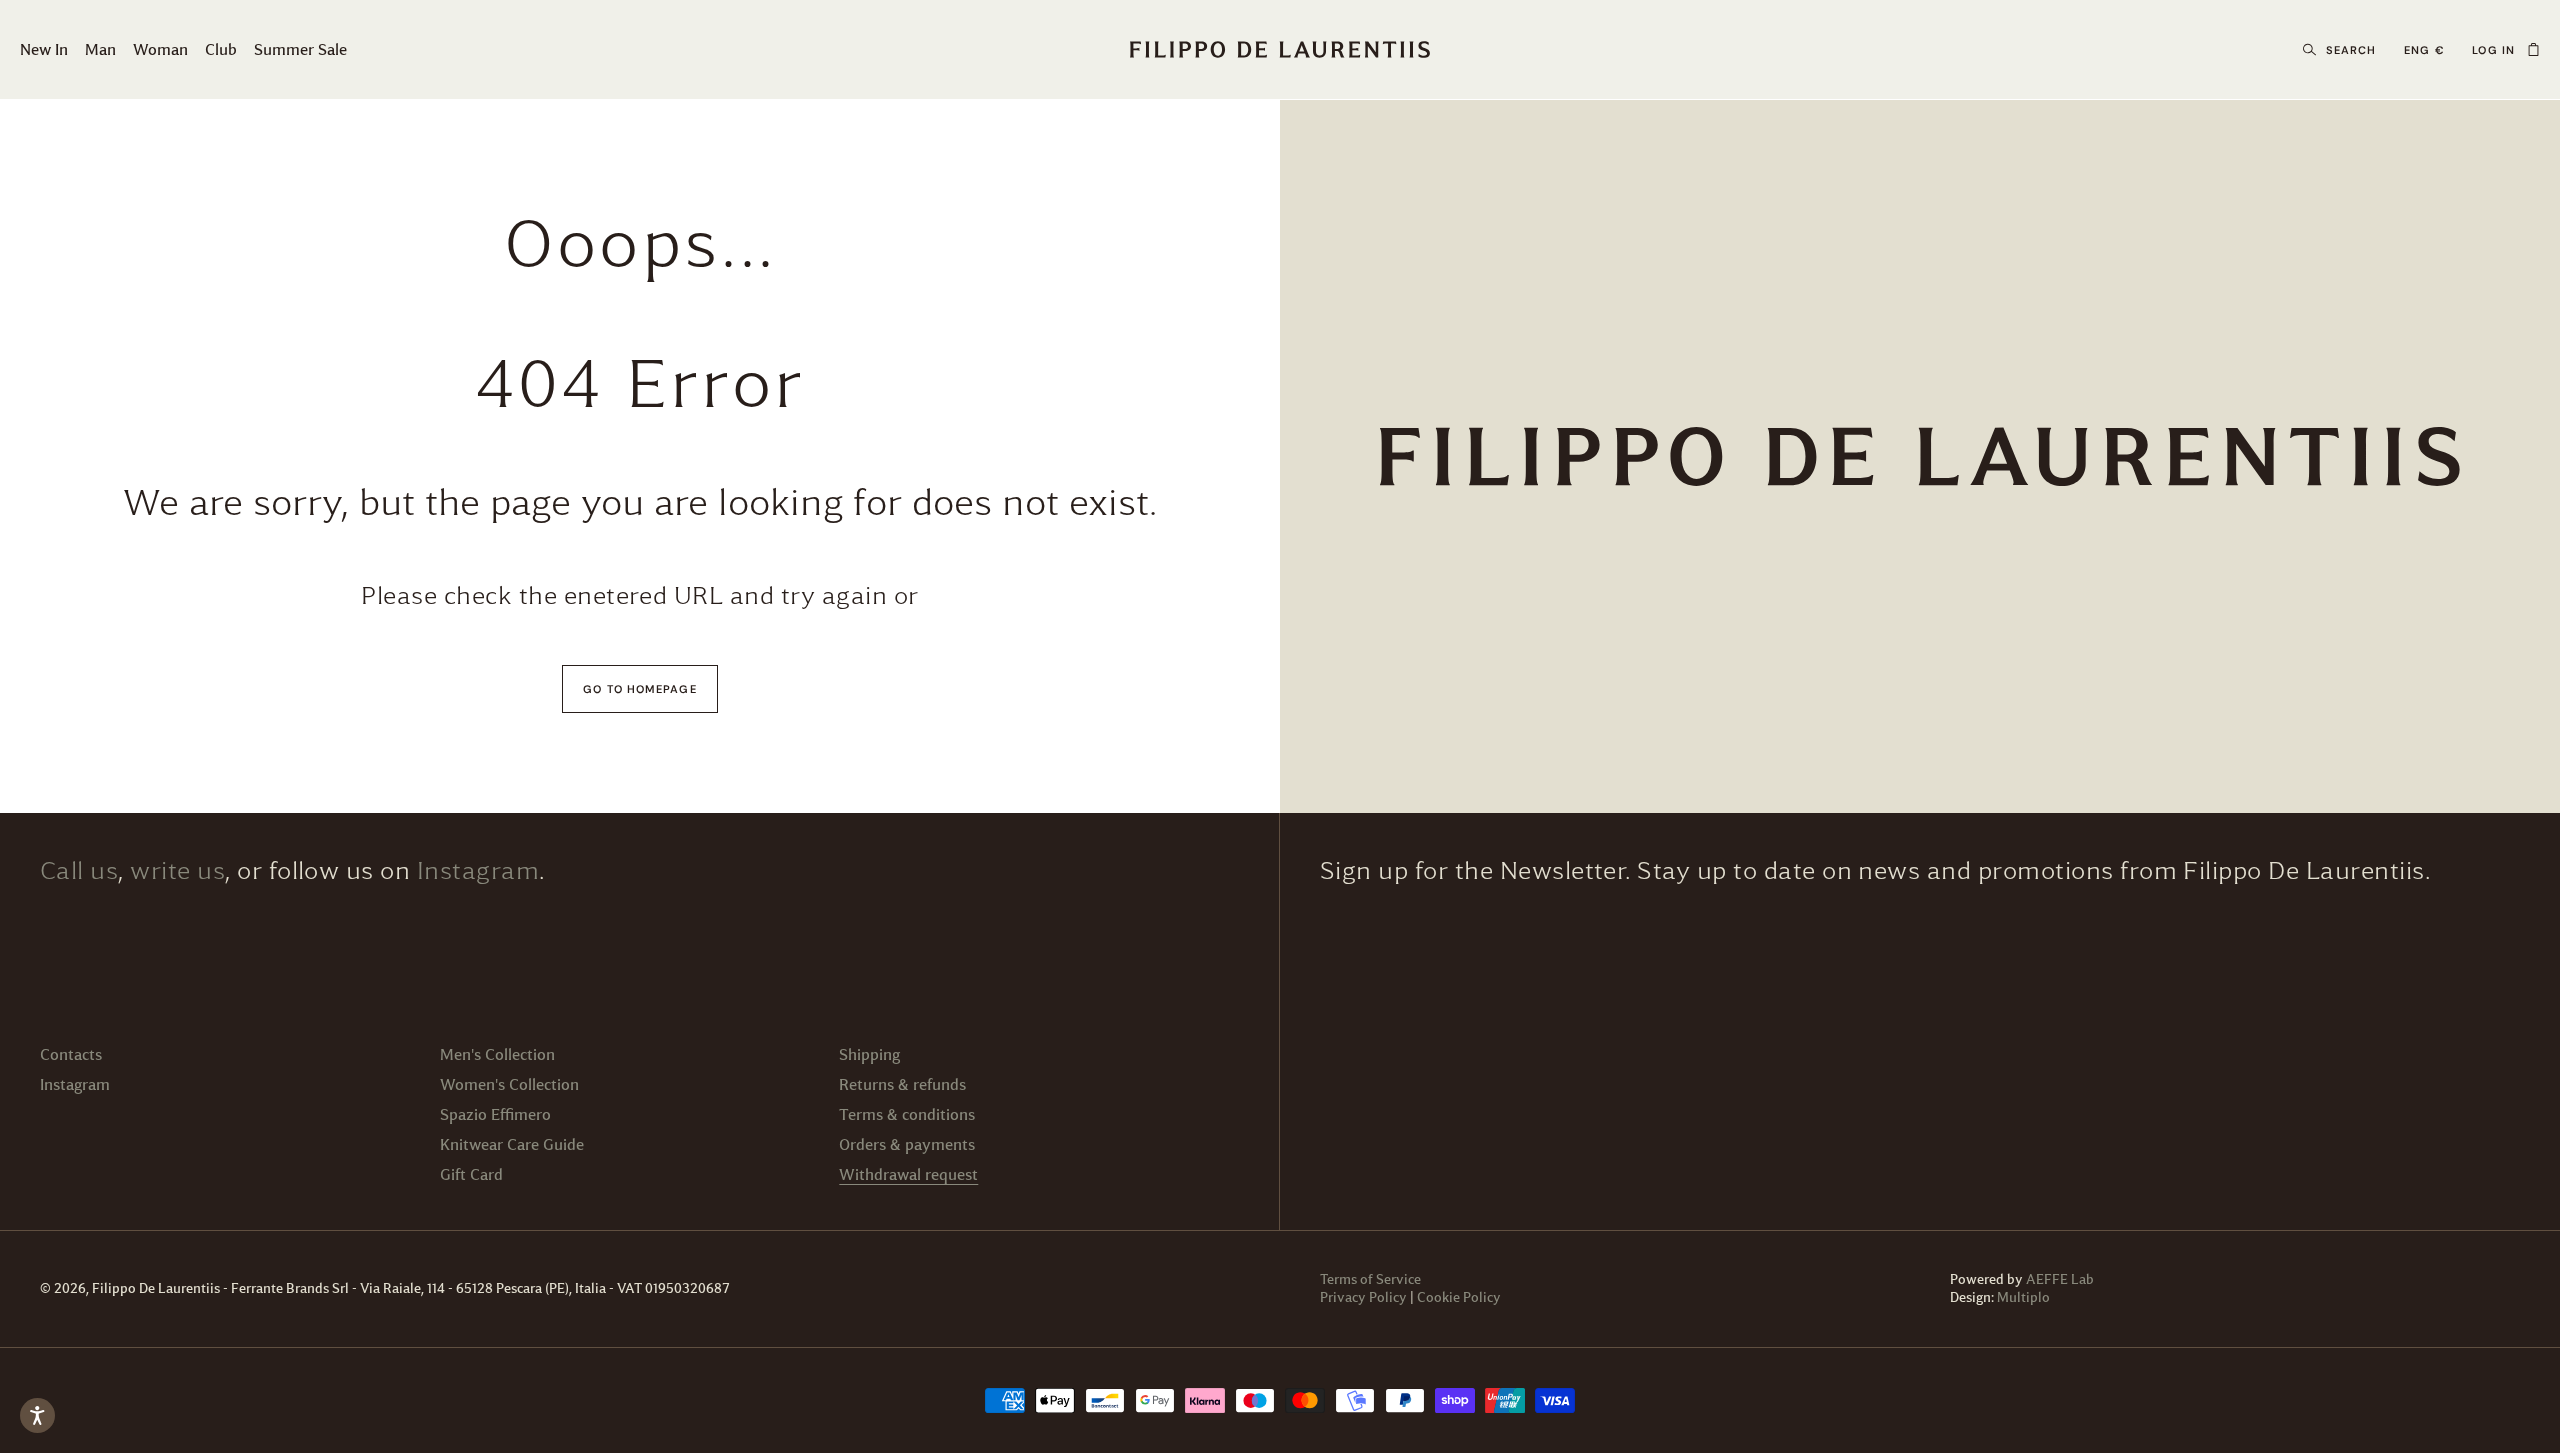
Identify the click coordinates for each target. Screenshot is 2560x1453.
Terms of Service (1370, 1279)
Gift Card (471, 1174)
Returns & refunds (902, 1084)
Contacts (71, 1054)
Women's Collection (509, 1084)
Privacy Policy (1363, 1297)
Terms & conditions (907, 1114)
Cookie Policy (1459, 1297)
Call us (79, 871)
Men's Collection (497, 1054)
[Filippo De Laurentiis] (1920, 456)
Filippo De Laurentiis (157, 1288)
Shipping (869, 1054)
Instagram (478, 871)
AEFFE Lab (2060, 1279)
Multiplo (2023, 1297)
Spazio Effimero (495, 1114)
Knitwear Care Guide (512, 1144)
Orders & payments (907, 1144)
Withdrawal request (908, 1174)
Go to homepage (639, 689)
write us (177, 871)
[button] (2533, 50)
